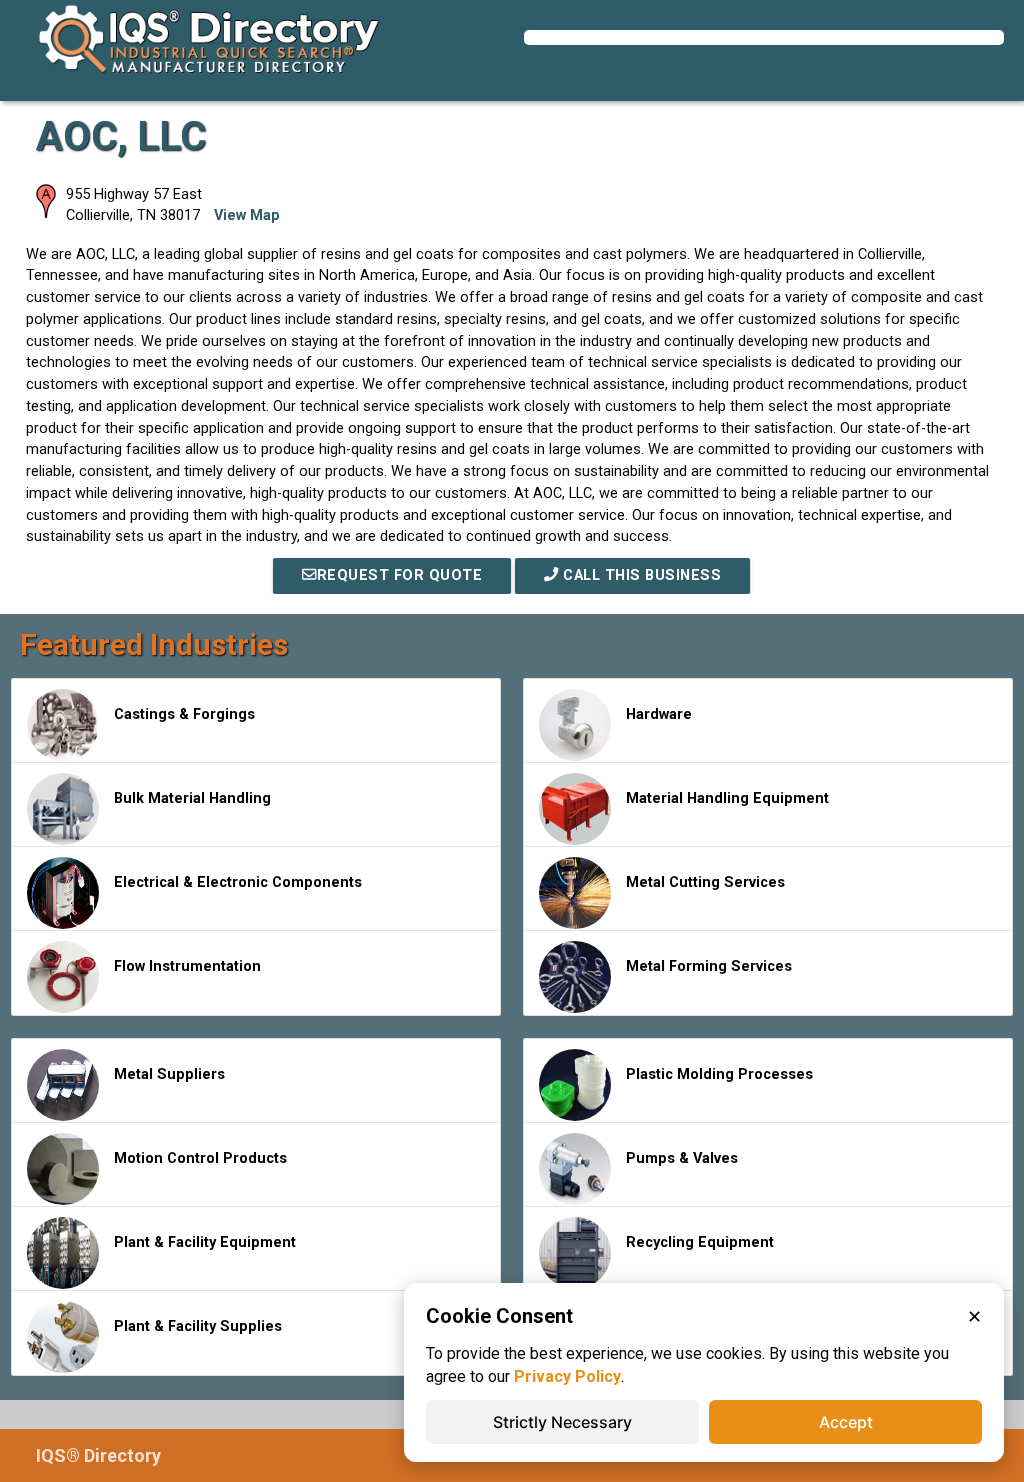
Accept (846, 1422)
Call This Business (640, 575)
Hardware (659, 714)
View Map (247, 215)
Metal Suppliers (169, 1074)
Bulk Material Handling (192, 798)
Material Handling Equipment (727, 798)
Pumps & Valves (682, 1158)
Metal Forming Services (709, 966)
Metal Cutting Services (705, 882)
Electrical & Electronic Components (238, 882)
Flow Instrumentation (187, 966)
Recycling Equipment (700, 1242)
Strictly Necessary (562, 1422)
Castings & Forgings (184, 714)
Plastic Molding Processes (719, 1074)
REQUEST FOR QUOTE (400, 575)
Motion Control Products (200, 1158)
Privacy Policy (567, 1376)
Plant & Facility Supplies (198, 1326)
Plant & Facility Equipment (205, 1242)
